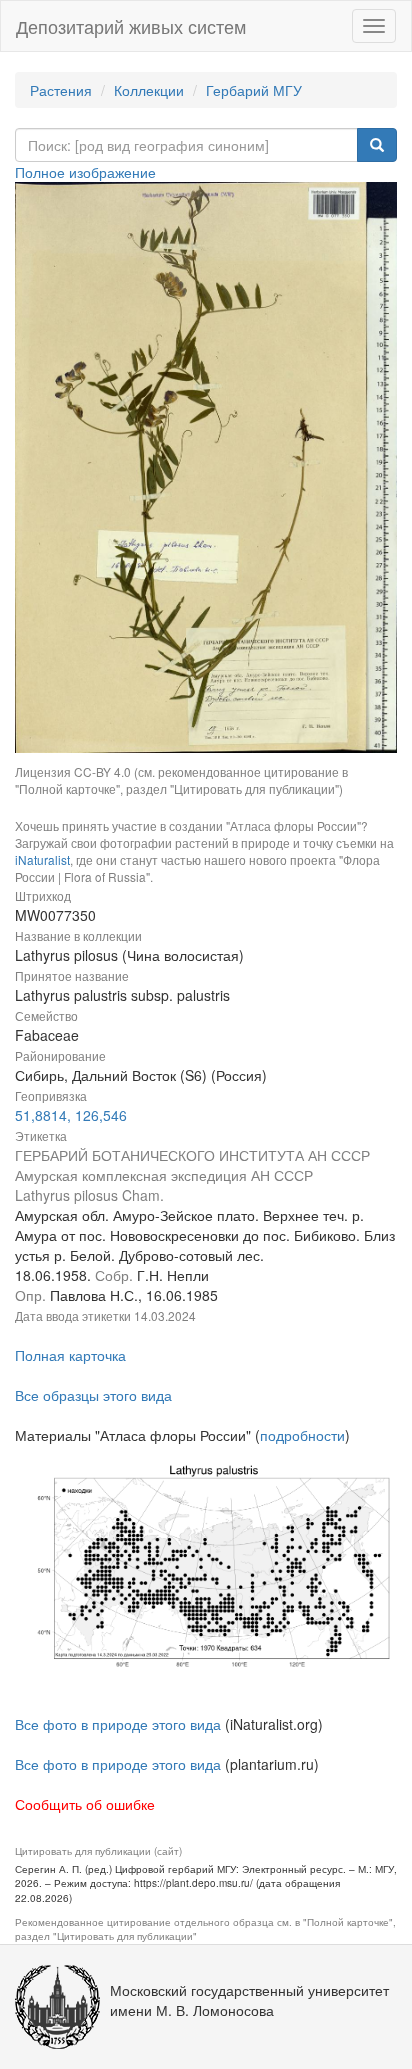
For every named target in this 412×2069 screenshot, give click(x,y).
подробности (302, 1435)
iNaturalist (42, 859)
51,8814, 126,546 (71, 1115)
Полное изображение (85, 172)
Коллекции (149, 90)
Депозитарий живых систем (131, 26)
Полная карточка (70, 1355)
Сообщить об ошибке (85, 1804)
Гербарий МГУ (254, 90)
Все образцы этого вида (93, 1395)
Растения (61, 90)
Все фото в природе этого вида (118, 1724)
